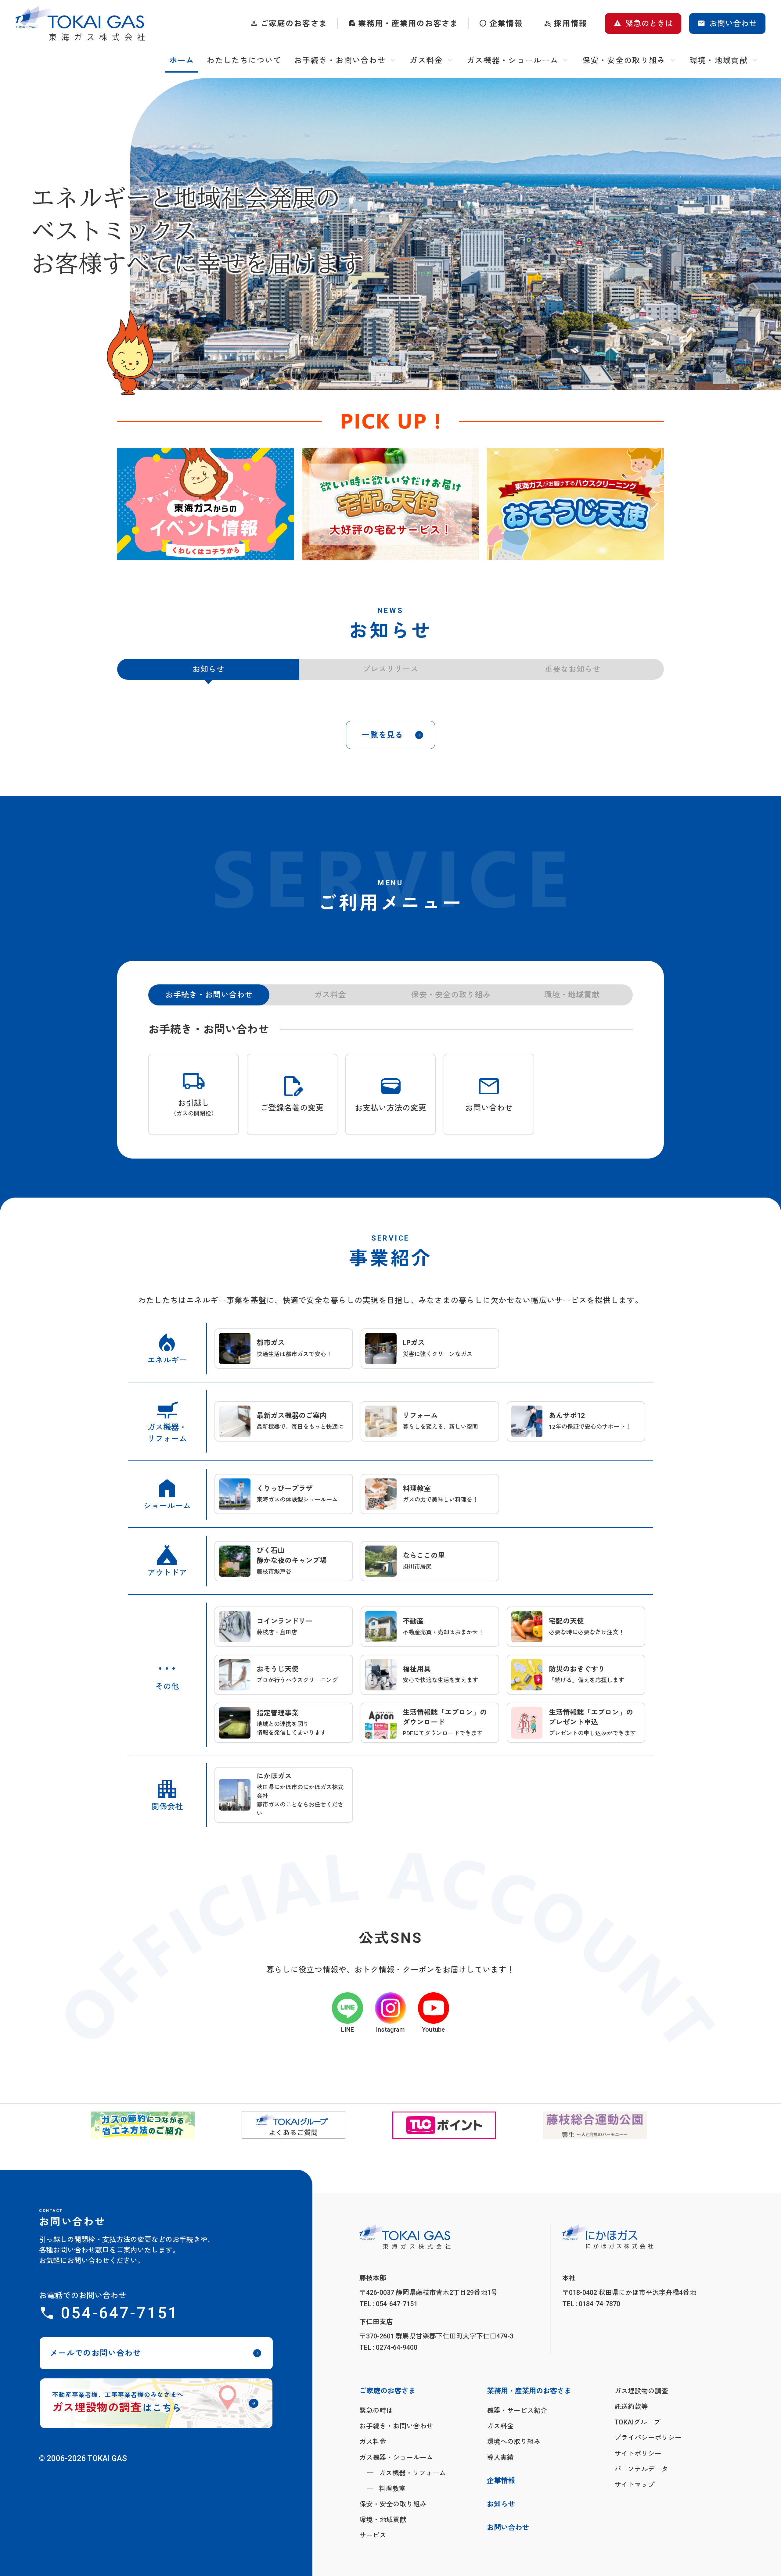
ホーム (182, 60)
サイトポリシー (638, 2535)
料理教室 (392, 2571)
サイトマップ (635, 2567)
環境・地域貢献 (719, 60)
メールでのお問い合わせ (95, 2435)
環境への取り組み (514, 2524)
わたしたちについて (244, 60)
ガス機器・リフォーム (412, 2555)
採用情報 (570, 23)
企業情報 (506, 23)
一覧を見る (383, 817)
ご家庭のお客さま (294, 23)
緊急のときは (649, 23)
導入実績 (500, 2539)
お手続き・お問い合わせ (340, 60)
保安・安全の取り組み (624, 60)
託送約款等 (631, 2489)
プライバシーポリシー (648, 2520)
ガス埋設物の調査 (641, 2473)
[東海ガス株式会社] (80, 23)
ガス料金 (426, 60)
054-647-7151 (119, 2395)
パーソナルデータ (641, 2551)
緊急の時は (376, 2493)
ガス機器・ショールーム (513, 60)
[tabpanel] (206, 504)
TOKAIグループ (637, 2504)
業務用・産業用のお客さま (408, 23)
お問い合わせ (733, 23)
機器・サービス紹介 (517, 2493)
